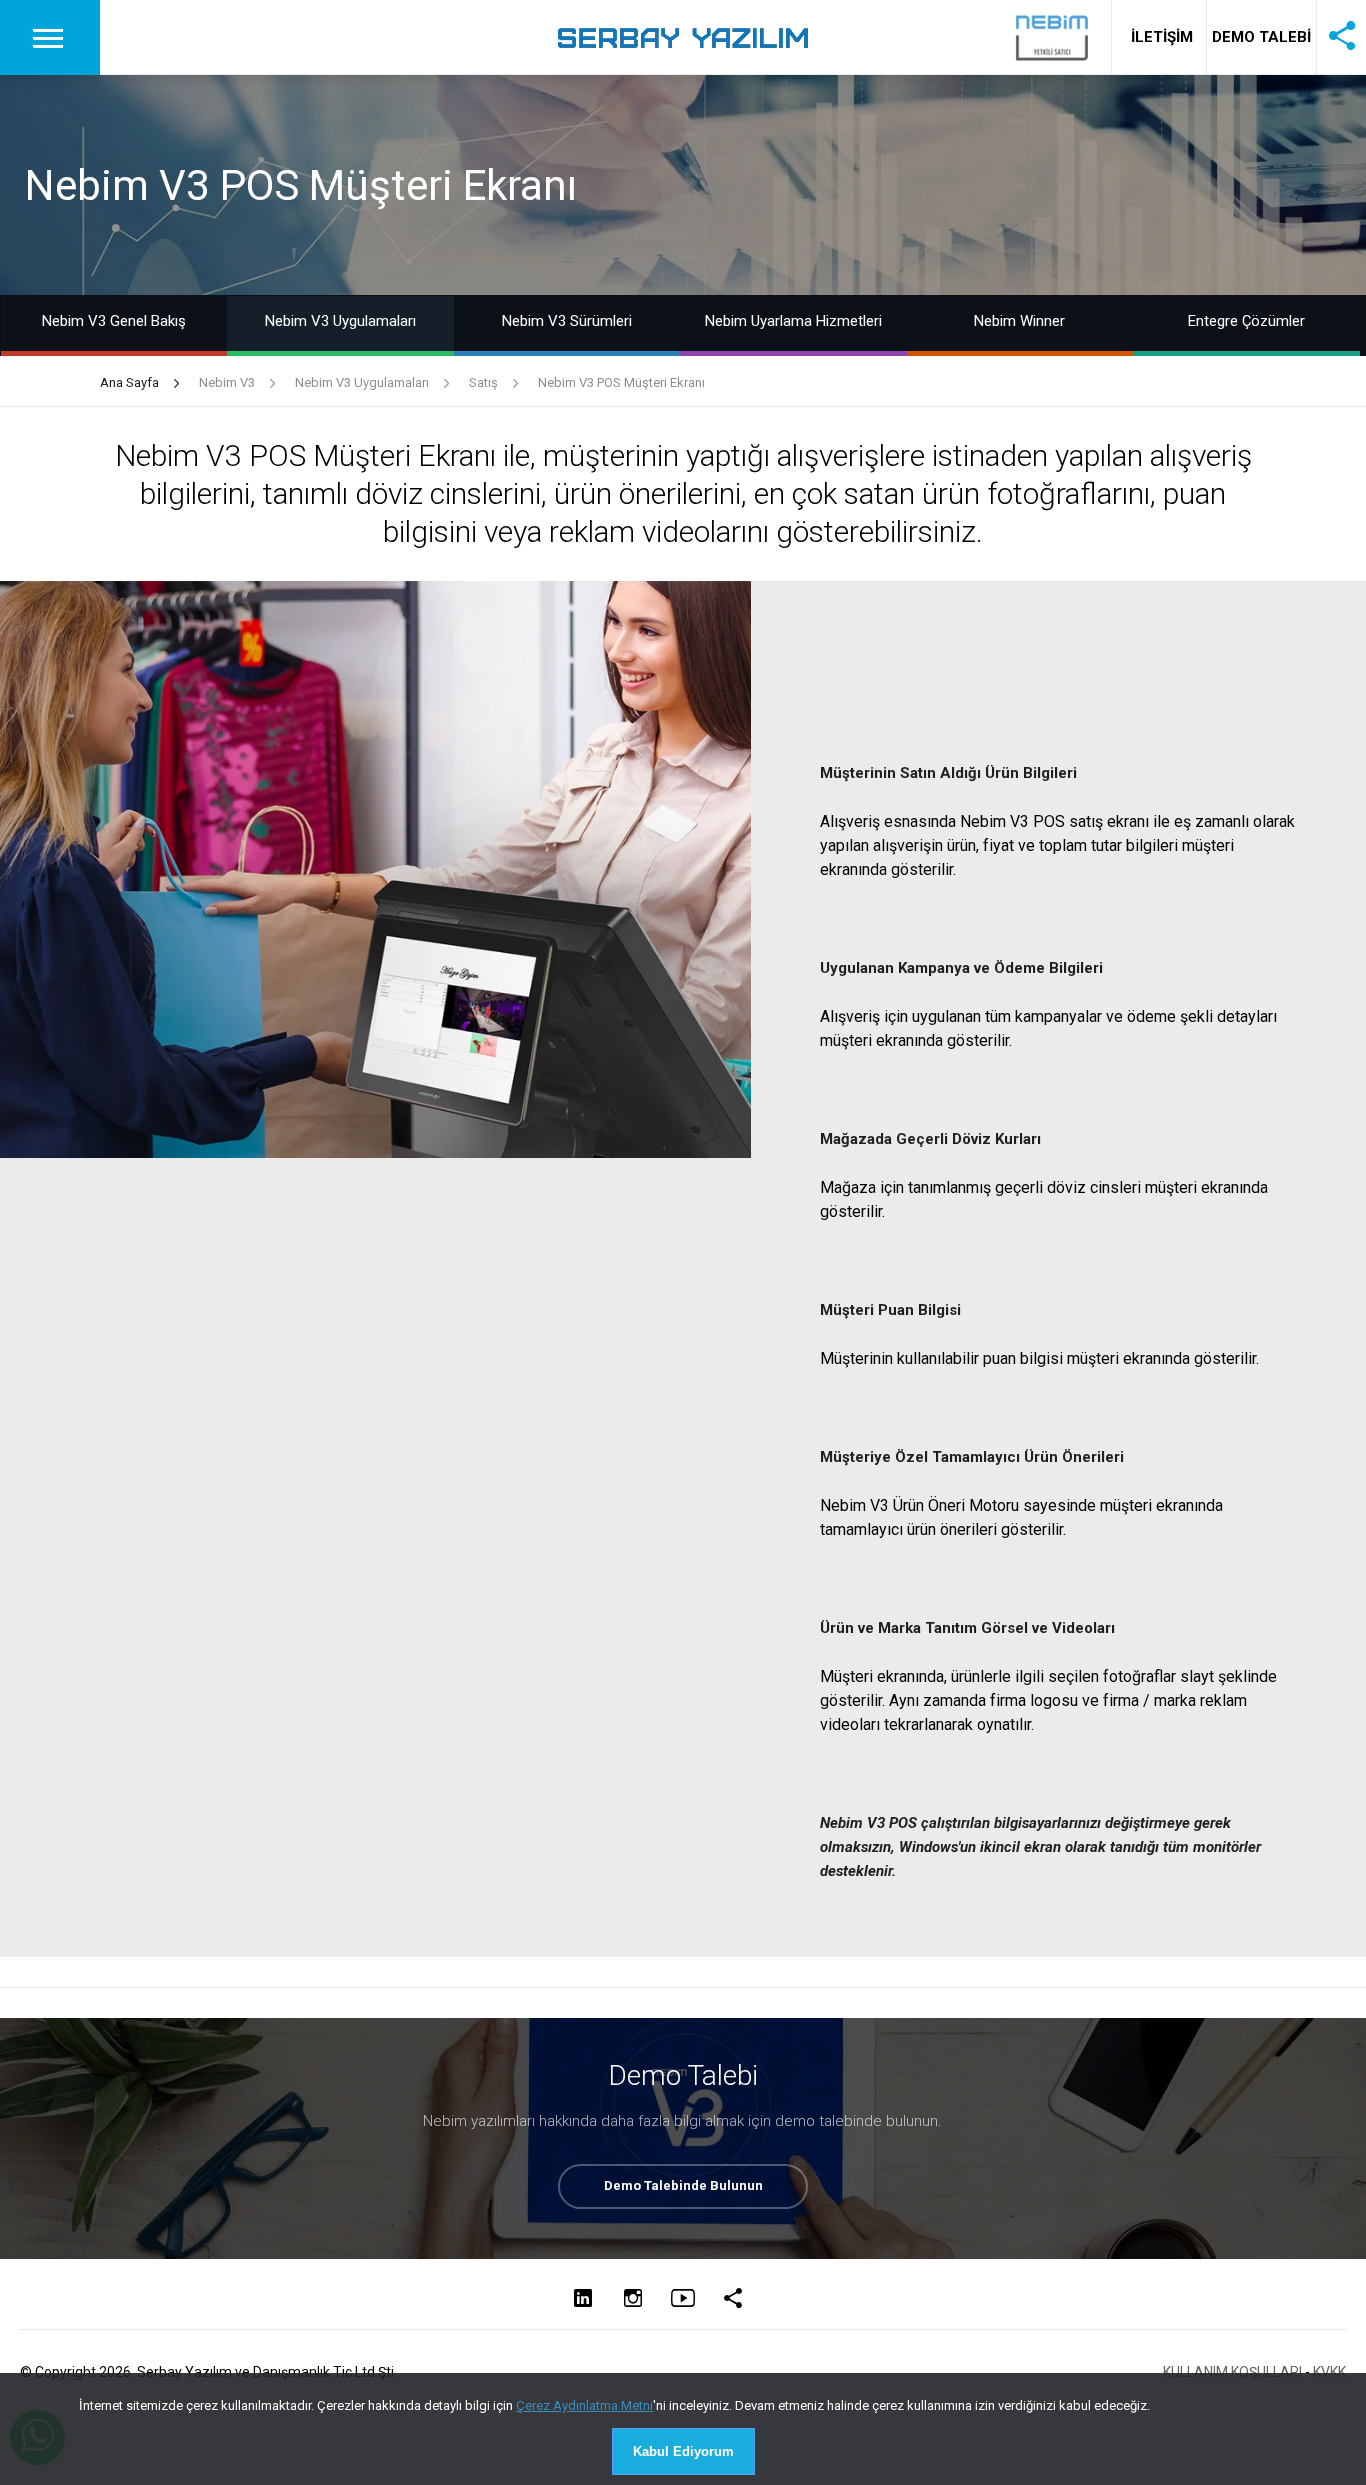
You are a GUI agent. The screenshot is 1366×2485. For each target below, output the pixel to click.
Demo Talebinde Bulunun (683, 2185)
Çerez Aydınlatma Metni (584, 2405)
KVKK (1329, 2372)
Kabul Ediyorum (683, 2451)
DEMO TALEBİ (1261, 37)
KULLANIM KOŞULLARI (1232, 2372)
